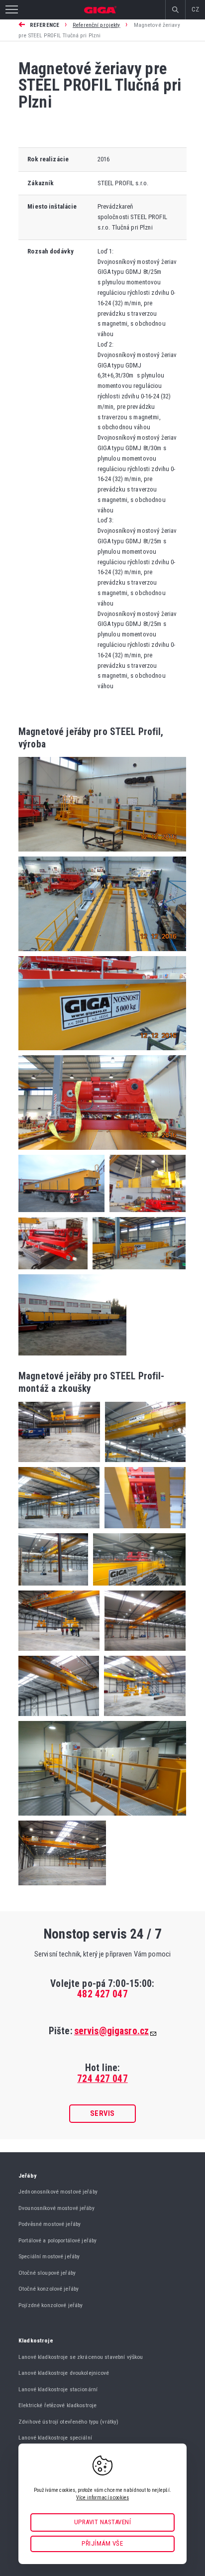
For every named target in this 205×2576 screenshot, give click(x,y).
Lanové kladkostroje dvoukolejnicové (64, 2373)
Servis (102, 2113)
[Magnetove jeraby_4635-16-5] (143, 1654)
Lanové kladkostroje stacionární (58, 2389)
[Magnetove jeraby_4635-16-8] (62, 1883)
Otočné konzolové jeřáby (49, 2289)
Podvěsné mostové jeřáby (50, 2224)
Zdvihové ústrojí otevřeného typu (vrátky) (68, 2422)
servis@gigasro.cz (111, 2031)
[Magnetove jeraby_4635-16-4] (59, 1465)
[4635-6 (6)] (102, 954)
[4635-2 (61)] (53, 1272)
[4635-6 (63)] (102, 854)
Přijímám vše (102, 2543)
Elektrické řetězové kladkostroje (57, 2405)
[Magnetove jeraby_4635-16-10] (59, 1654)
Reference (45, 25)
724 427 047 (102, 2079)
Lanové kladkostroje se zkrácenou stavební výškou (81, 2357)
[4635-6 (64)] (137, 1272)
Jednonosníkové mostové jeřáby (58, 2192)
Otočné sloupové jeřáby (47, 2273)
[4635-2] (61, 1215)
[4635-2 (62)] (145, 1215)
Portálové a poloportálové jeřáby (57, 2240)
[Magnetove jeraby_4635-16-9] (142, 1719)
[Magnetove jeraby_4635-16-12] (53, 1588)
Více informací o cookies (102, 2498)
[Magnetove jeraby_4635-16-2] (59, 1719)
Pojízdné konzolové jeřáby (51, 2305)
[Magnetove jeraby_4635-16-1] (59, 1531)
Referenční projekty (96, 25)
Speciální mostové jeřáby (49, 2256)
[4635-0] (72, 1353)
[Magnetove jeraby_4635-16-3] (143, 1465)
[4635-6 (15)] (102, 1153)
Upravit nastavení (103, 2522)
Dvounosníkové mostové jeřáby (56, 2208)
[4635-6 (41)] (102, 1053)
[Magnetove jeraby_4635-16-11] (137, 1588)
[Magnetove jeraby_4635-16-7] (143, 1531)
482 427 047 (102, 1994)
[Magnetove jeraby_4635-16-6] (102, 1818)
